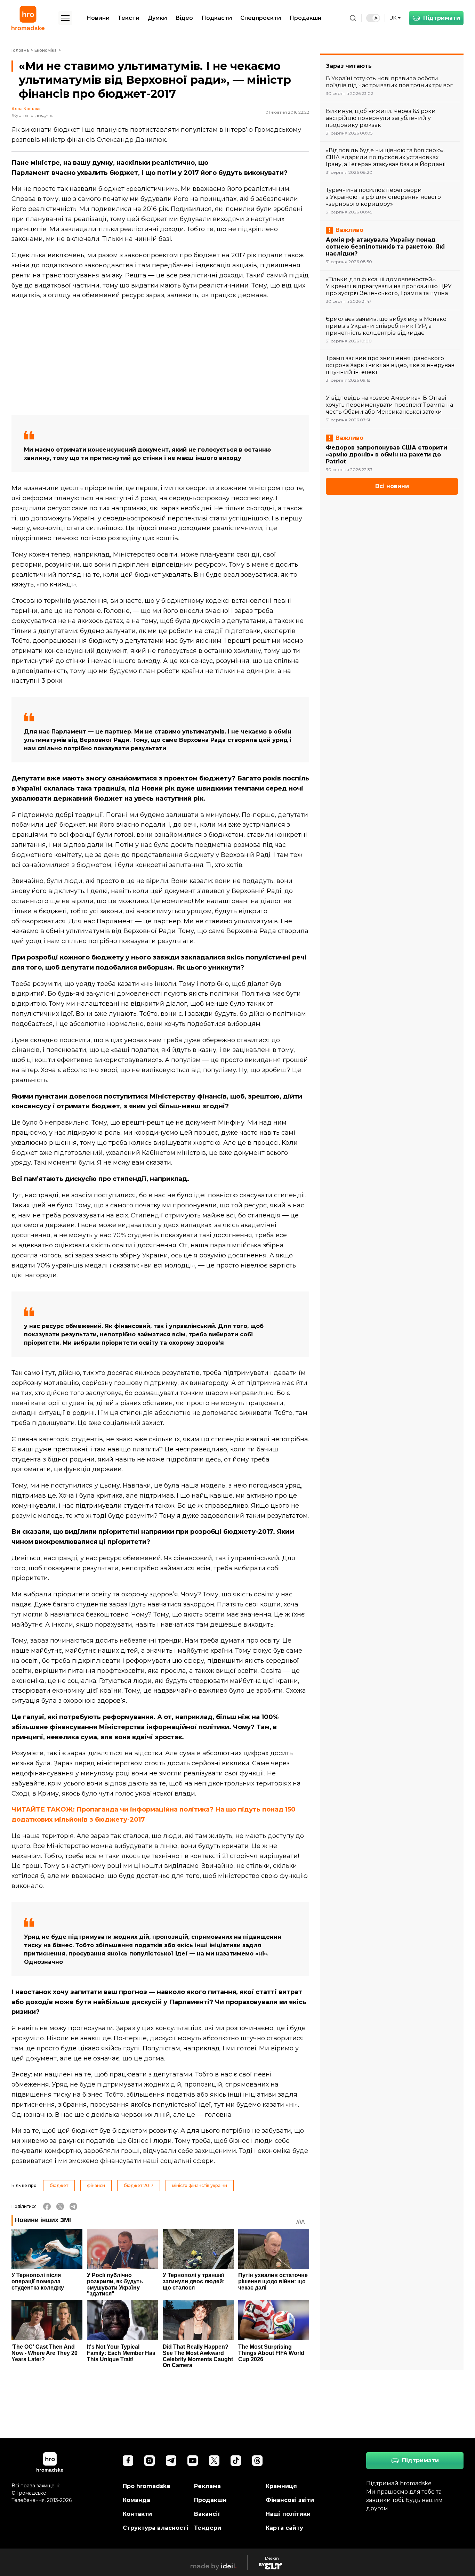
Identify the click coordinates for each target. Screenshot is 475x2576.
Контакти (137, 2514)
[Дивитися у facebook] (128, 2461)
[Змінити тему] (373, 18)
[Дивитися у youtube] (193, 2461)
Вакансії (207, 2514)
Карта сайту (284, 2528)
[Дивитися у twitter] (214, 2461)
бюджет (59, 2185)
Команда (136, 2500)
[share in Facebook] (47, 2206)
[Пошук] (353, 18)
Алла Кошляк (26, 109)
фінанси (96, 2185)
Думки (157, 18)
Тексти (129, 18)
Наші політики (288, 2514)
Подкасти (217, 18)
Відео (184, 18)
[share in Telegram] (73, 2206)
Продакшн (305, 18)
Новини (98, 18)
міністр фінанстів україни (200, 2185)
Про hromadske (147, 2486)
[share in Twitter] (60, 2206)
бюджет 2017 (139, 2185)
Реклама (207, 2486)
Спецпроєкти (261, 18)
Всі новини (392, 486)
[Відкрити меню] (65, 18)
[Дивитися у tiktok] (236, 2461)
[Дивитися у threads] (257, 2461)
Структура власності (155, 2528)
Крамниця (281, 2486)
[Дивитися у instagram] (150, 2461)
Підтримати (442, 18)
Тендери (208, 2528)
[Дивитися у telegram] (171, 2461)
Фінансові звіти (290, 2500)
